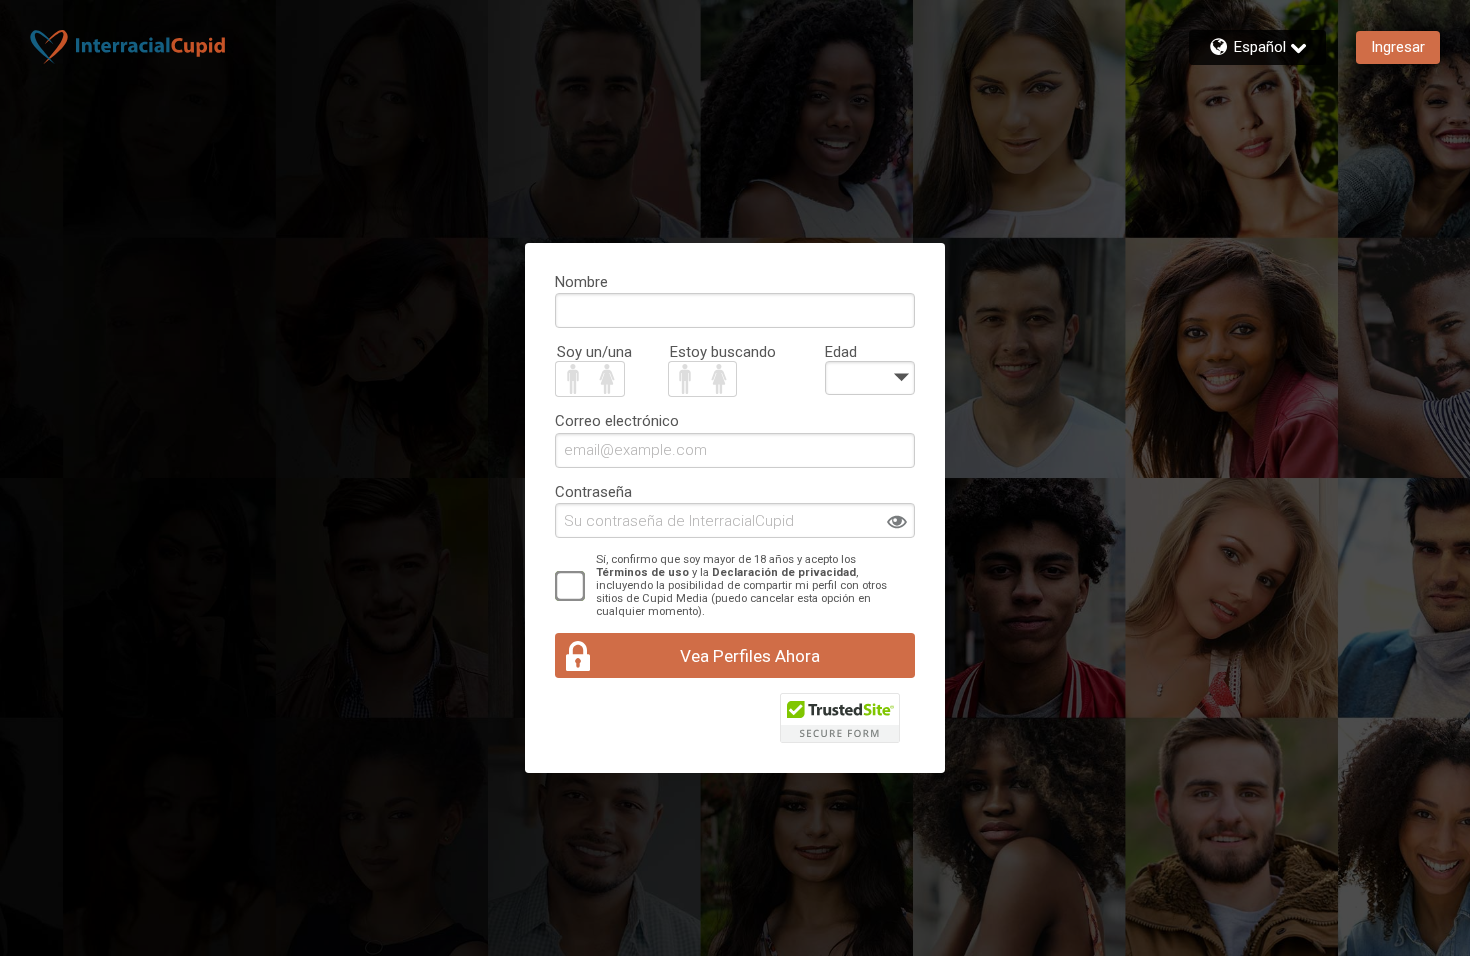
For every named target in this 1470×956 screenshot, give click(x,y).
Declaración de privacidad (784, 572)
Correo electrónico (617, 421)
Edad (841, 352)
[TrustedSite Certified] (840, 718)
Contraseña (593, 492)
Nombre (581, 282)
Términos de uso (642, 572)
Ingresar (1398, 47)
